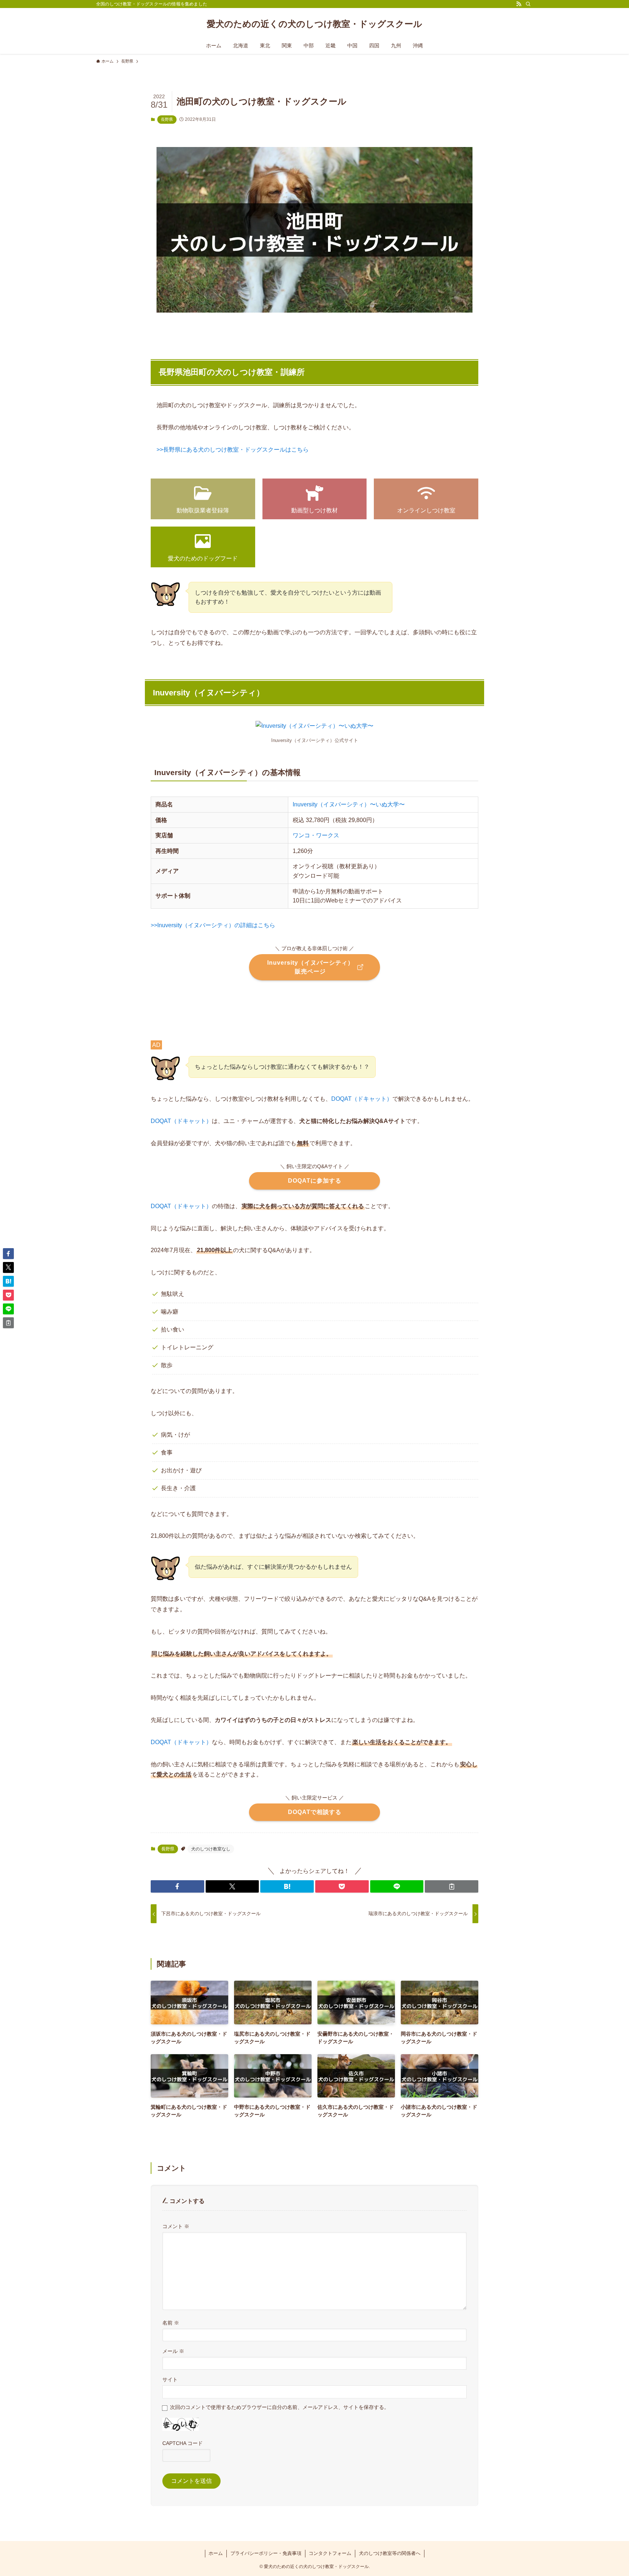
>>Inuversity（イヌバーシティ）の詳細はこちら (213, 925)
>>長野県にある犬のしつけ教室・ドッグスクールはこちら (233, 450)
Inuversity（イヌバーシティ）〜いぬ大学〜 (349, 804)
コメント (176, 2226)
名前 (171, 2323)
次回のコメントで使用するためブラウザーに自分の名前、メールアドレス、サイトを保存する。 (280, 2407)
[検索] (528, 4)
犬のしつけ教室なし (211, 1849)
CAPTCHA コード (183, 2443)
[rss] (519, 4)
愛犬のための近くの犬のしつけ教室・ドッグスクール (314, 24)
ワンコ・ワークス (316, 835)
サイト (170, 2379)
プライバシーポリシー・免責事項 (266, 2553)
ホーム (216, 2553)
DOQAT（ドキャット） (362, 1099)
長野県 (167, 119)
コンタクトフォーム (330, 2553)
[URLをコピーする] (452, 1886)
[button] (177, 1886)
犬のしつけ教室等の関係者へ (390, 2553)
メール (173, 2351)
